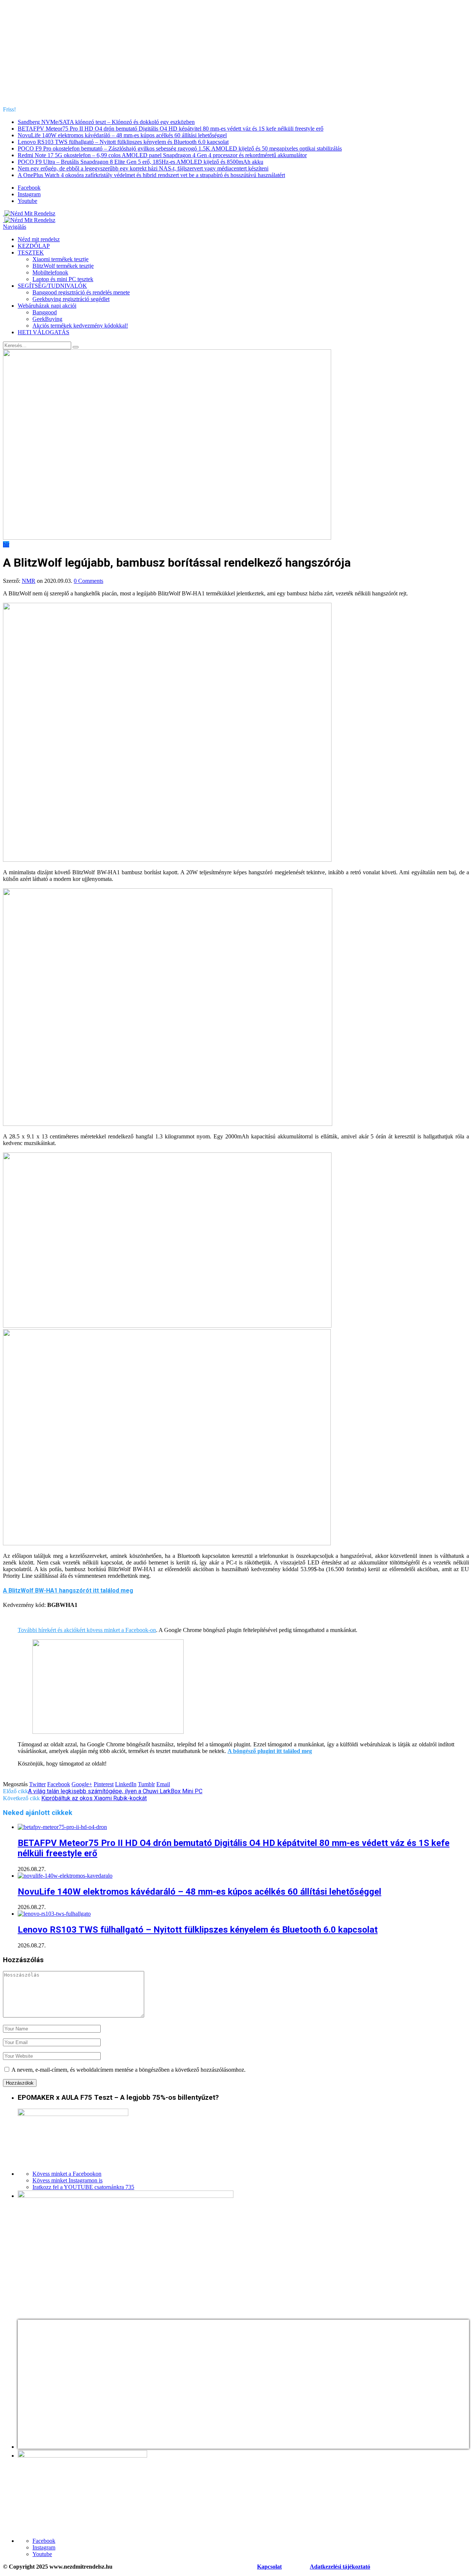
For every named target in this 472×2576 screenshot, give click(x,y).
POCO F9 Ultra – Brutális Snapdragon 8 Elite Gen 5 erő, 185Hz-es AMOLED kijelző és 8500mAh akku (140, 162)
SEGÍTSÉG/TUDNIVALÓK (52, 286)
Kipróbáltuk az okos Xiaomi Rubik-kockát (94, 1798)
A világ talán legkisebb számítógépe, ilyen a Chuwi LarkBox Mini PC (115, 1791)
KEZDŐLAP (34, 246)
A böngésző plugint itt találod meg (270, 1751)
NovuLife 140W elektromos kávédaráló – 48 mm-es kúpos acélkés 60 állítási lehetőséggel (122, 135)
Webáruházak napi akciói (47, 306)
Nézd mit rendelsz (39, 239)
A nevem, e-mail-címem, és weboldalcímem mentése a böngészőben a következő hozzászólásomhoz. (129, 2070)
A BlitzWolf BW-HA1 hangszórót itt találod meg (68, 1590)
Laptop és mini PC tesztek (63, 279)
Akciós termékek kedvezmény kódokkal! (80, 326)
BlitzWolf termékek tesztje (63, 266)
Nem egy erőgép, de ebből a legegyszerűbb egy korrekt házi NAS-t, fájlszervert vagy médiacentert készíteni (143, 168)
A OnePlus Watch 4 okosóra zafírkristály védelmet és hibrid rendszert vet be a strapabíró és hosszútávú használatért (151, 175)
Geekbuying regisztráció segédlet (71, 299)
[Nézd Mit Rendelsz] (29, 213)
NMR (29, 581)
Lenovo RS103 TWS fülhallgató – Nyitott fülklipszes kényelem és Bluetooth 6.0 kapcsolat (123, 142)
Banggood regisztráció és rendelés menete (81, 292)
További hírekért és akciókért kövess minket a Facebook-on (87, 1630)
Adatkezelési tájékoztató (340, 2567)
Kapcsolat (269, 2567)
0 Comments (88, 581)
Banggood (45, 312)
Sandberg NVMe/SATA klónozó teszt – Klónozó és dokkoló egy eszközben (106, 122)
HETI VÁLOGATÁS (44, 332)
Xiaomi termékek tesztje (60, 259)
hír (6, 544)
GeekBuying (47, 319)
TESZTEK (31, 253)
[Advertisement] (236, 55)
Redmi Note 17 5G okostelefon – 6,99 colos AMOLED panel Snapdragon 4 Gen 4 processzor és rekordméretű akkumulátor (162, 155)
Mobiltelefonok (50, 272)
